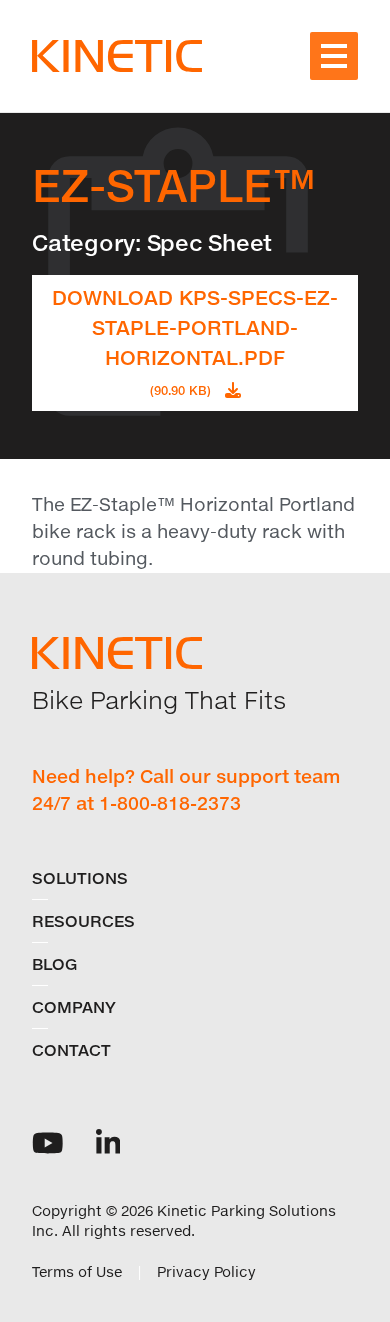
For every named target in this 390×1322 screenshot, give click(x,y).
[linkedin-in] (108, 1141)
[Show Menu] (334, 56)
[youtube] (48, 1141)
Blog (54, 964)
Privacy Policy (206, 1271)
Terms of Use (77, 1271)
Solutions (80, 878)
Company (74, 1007)
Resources (83, 921)
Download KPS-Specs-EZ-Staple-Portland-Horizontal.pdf (195, 341)
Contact (71, 1050)
